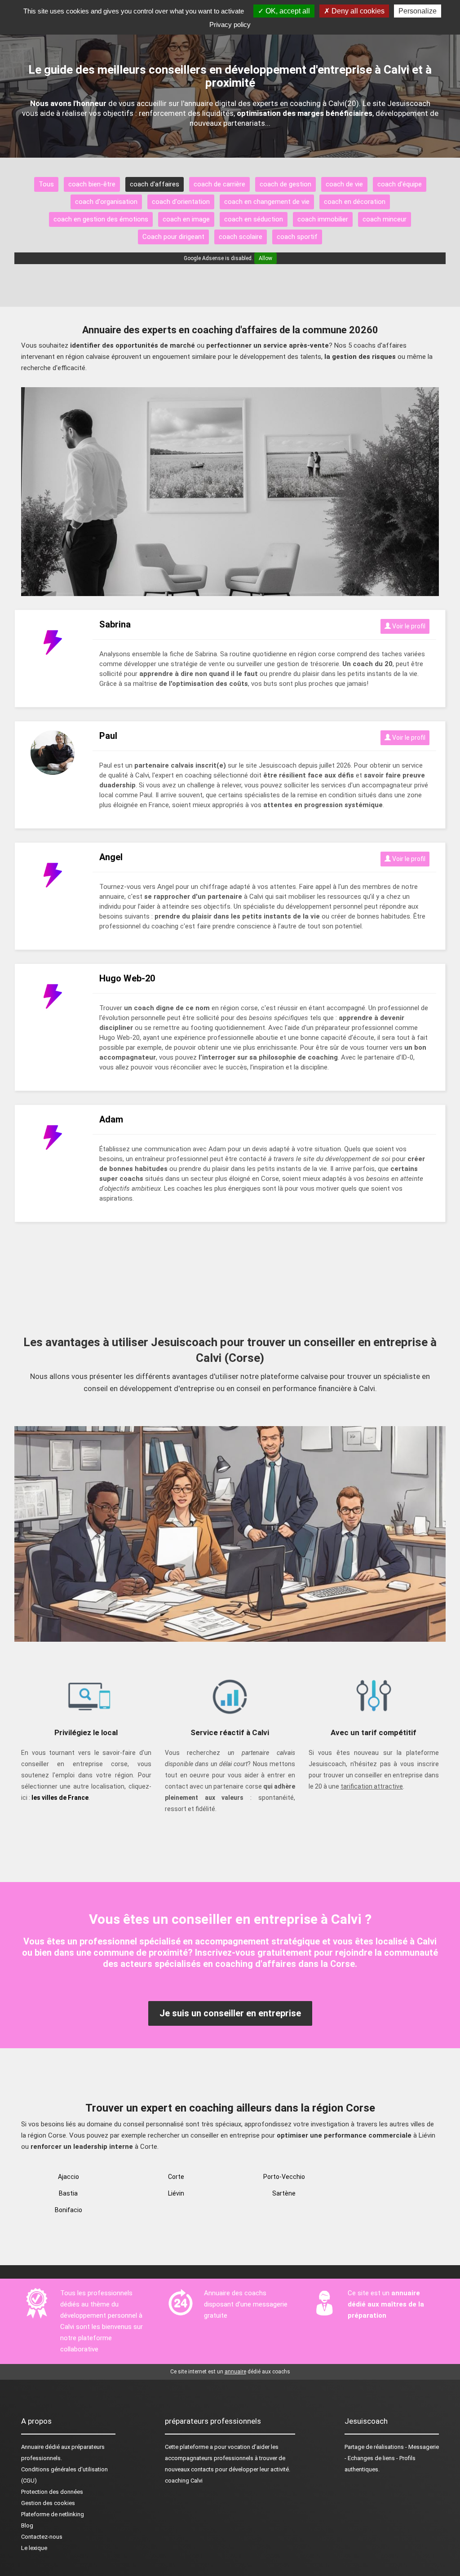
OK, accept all (287, 11)
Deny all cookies (357, 11)
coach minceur (385, 219)
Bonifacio (69, 2210)
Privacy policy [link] (230, 24)
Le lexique (34, 2548)
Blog (27, 2525)
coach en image (186, 219)
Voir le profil (408, 626)
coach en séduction (254, 219)
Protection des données (52, 2492)
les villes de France (60, 1798)
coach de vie (344, 184)
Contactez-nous (42, 2537)
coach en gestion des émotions (101, 219)
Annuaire (32, 2447)
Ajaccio (69, 2177)
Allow (265, 258)
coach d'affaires (155, 184)
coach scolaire (241, 237)
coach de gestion (285, 184)
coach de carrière (219, 184)
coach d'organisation (106, 202)
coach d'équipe (400, 184)
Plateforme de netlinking (53, 2514)
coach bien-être (92, 184)
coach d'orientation (181, 202)
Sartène (284, 2193)
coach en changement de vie (267, 202)
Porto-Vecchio (284, 2177)
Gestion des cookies (48, 2503)
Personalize (418, 11)
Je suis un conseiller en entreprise (230, 2013)
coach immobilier (323, 219)
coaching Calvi (184, 2481)
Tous (46, 184)
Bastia (68, 2193)
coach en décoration (355, 202)
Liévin (176, 2193)
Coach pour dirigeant (173, 237)
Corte (176, 2177)
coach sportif (297, 237)
